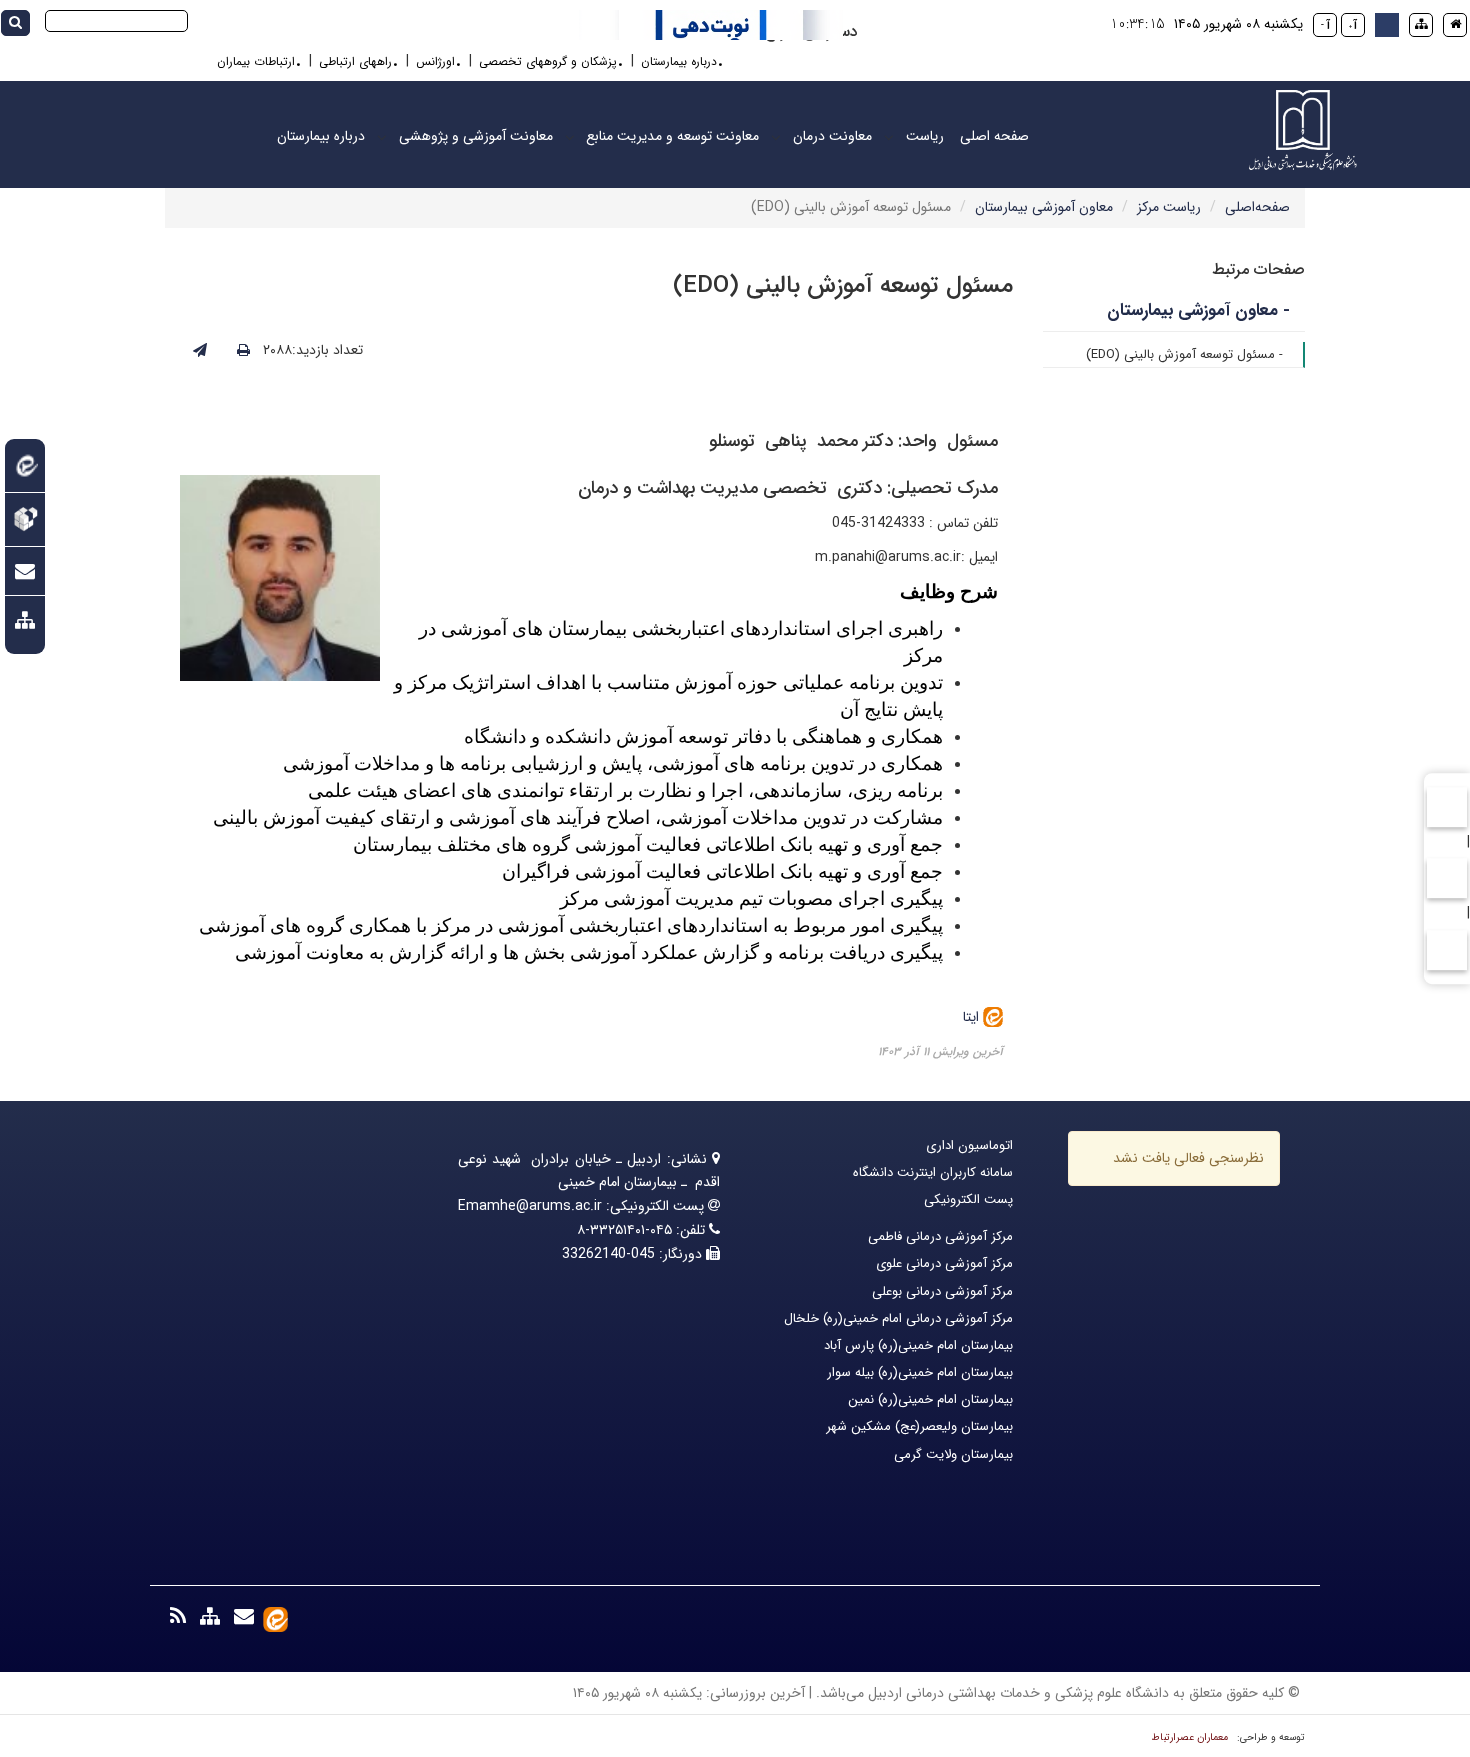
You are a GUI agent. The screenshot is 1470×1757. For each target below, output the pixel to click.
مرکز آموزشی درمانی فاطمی (940, 1236)
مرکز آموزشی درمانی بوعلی (942, 1291)
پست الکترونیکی (968, 1199)
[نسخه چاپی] (243, 351)
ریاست (925, 136)
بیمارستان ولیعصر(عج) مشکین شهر (919, 1426)
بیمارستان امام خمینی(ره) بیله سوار (920, 1372)
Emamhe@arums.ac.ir (530, 1206)
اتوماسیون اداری (969, 1145)
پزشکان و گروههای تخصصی (548, 61)
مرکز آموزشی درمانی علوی (944, 1263)
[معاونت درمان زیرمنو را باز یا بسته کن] (776, 137)
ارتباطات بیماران (256, 61)
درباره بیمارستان (679, 61)
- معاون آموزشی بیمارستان (1198, 310)
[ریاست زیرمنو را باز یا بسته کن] (889, 137)
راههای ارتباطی (355, 61)
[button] (1387, 25)
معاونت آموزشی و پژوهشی (476, 136)
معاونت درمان (832, 136)
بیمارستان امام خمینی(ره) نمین (930, 1399)
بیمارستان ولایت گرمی (953, 1454)
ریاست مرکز (1169, 207)
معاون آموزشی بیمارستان (1044, 207)
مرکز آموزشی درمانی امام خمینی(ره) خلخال (898, 1318)
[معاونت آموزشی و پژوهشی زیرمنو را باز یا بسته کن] (382, 137)
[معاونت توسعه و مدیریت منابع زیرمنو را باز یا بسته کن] (570, 137)
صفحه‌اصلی (1257, 207)
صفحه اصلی (994, 136)
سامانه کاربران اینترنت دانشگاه (933, 1172)
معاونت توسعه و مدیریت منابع (672, 136)
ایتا (973, 1017)
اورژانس (435, 61)
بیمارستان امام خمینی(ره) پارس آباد (918, 1345)
